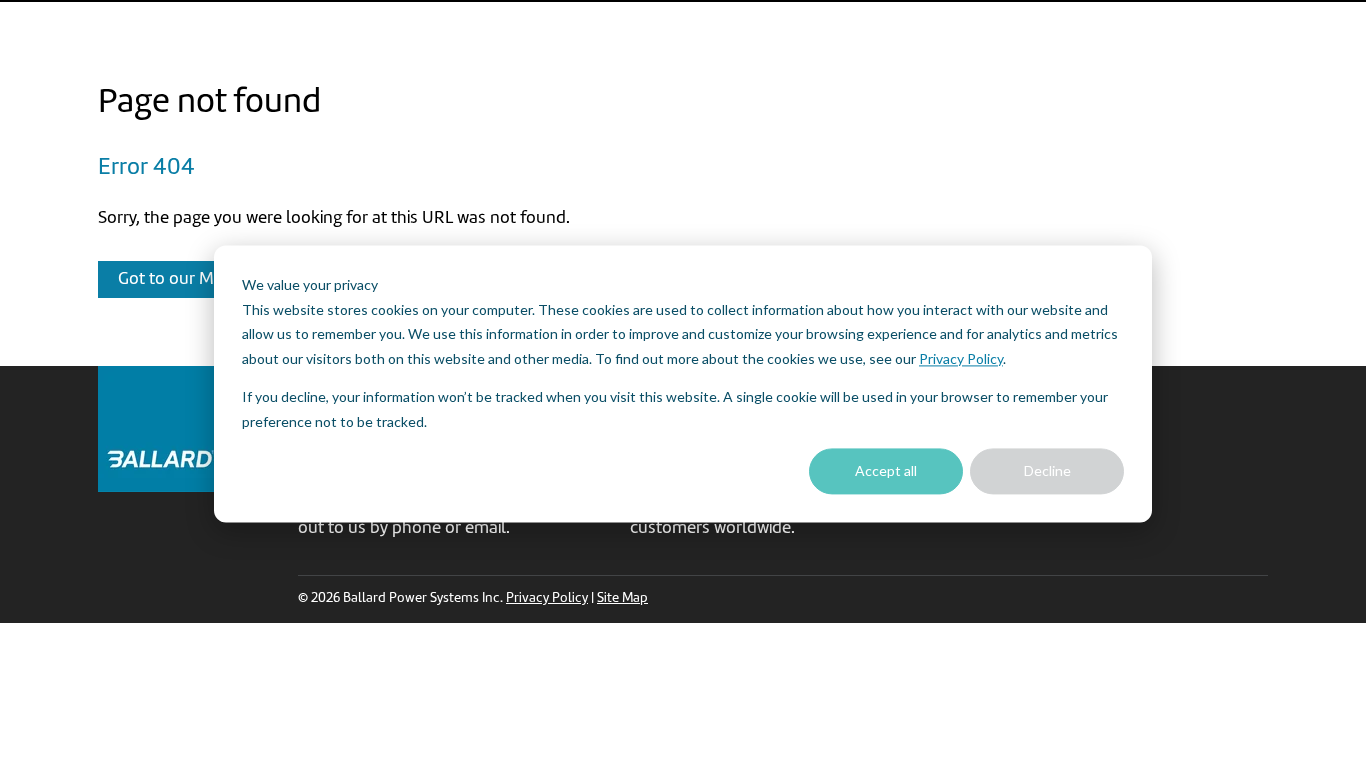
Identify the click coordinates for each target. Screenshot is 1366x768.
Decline (1047, 470)
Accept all (886, 470)
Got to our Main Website (209, 279)
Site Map (622, 598)
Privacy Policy (961, 358)
